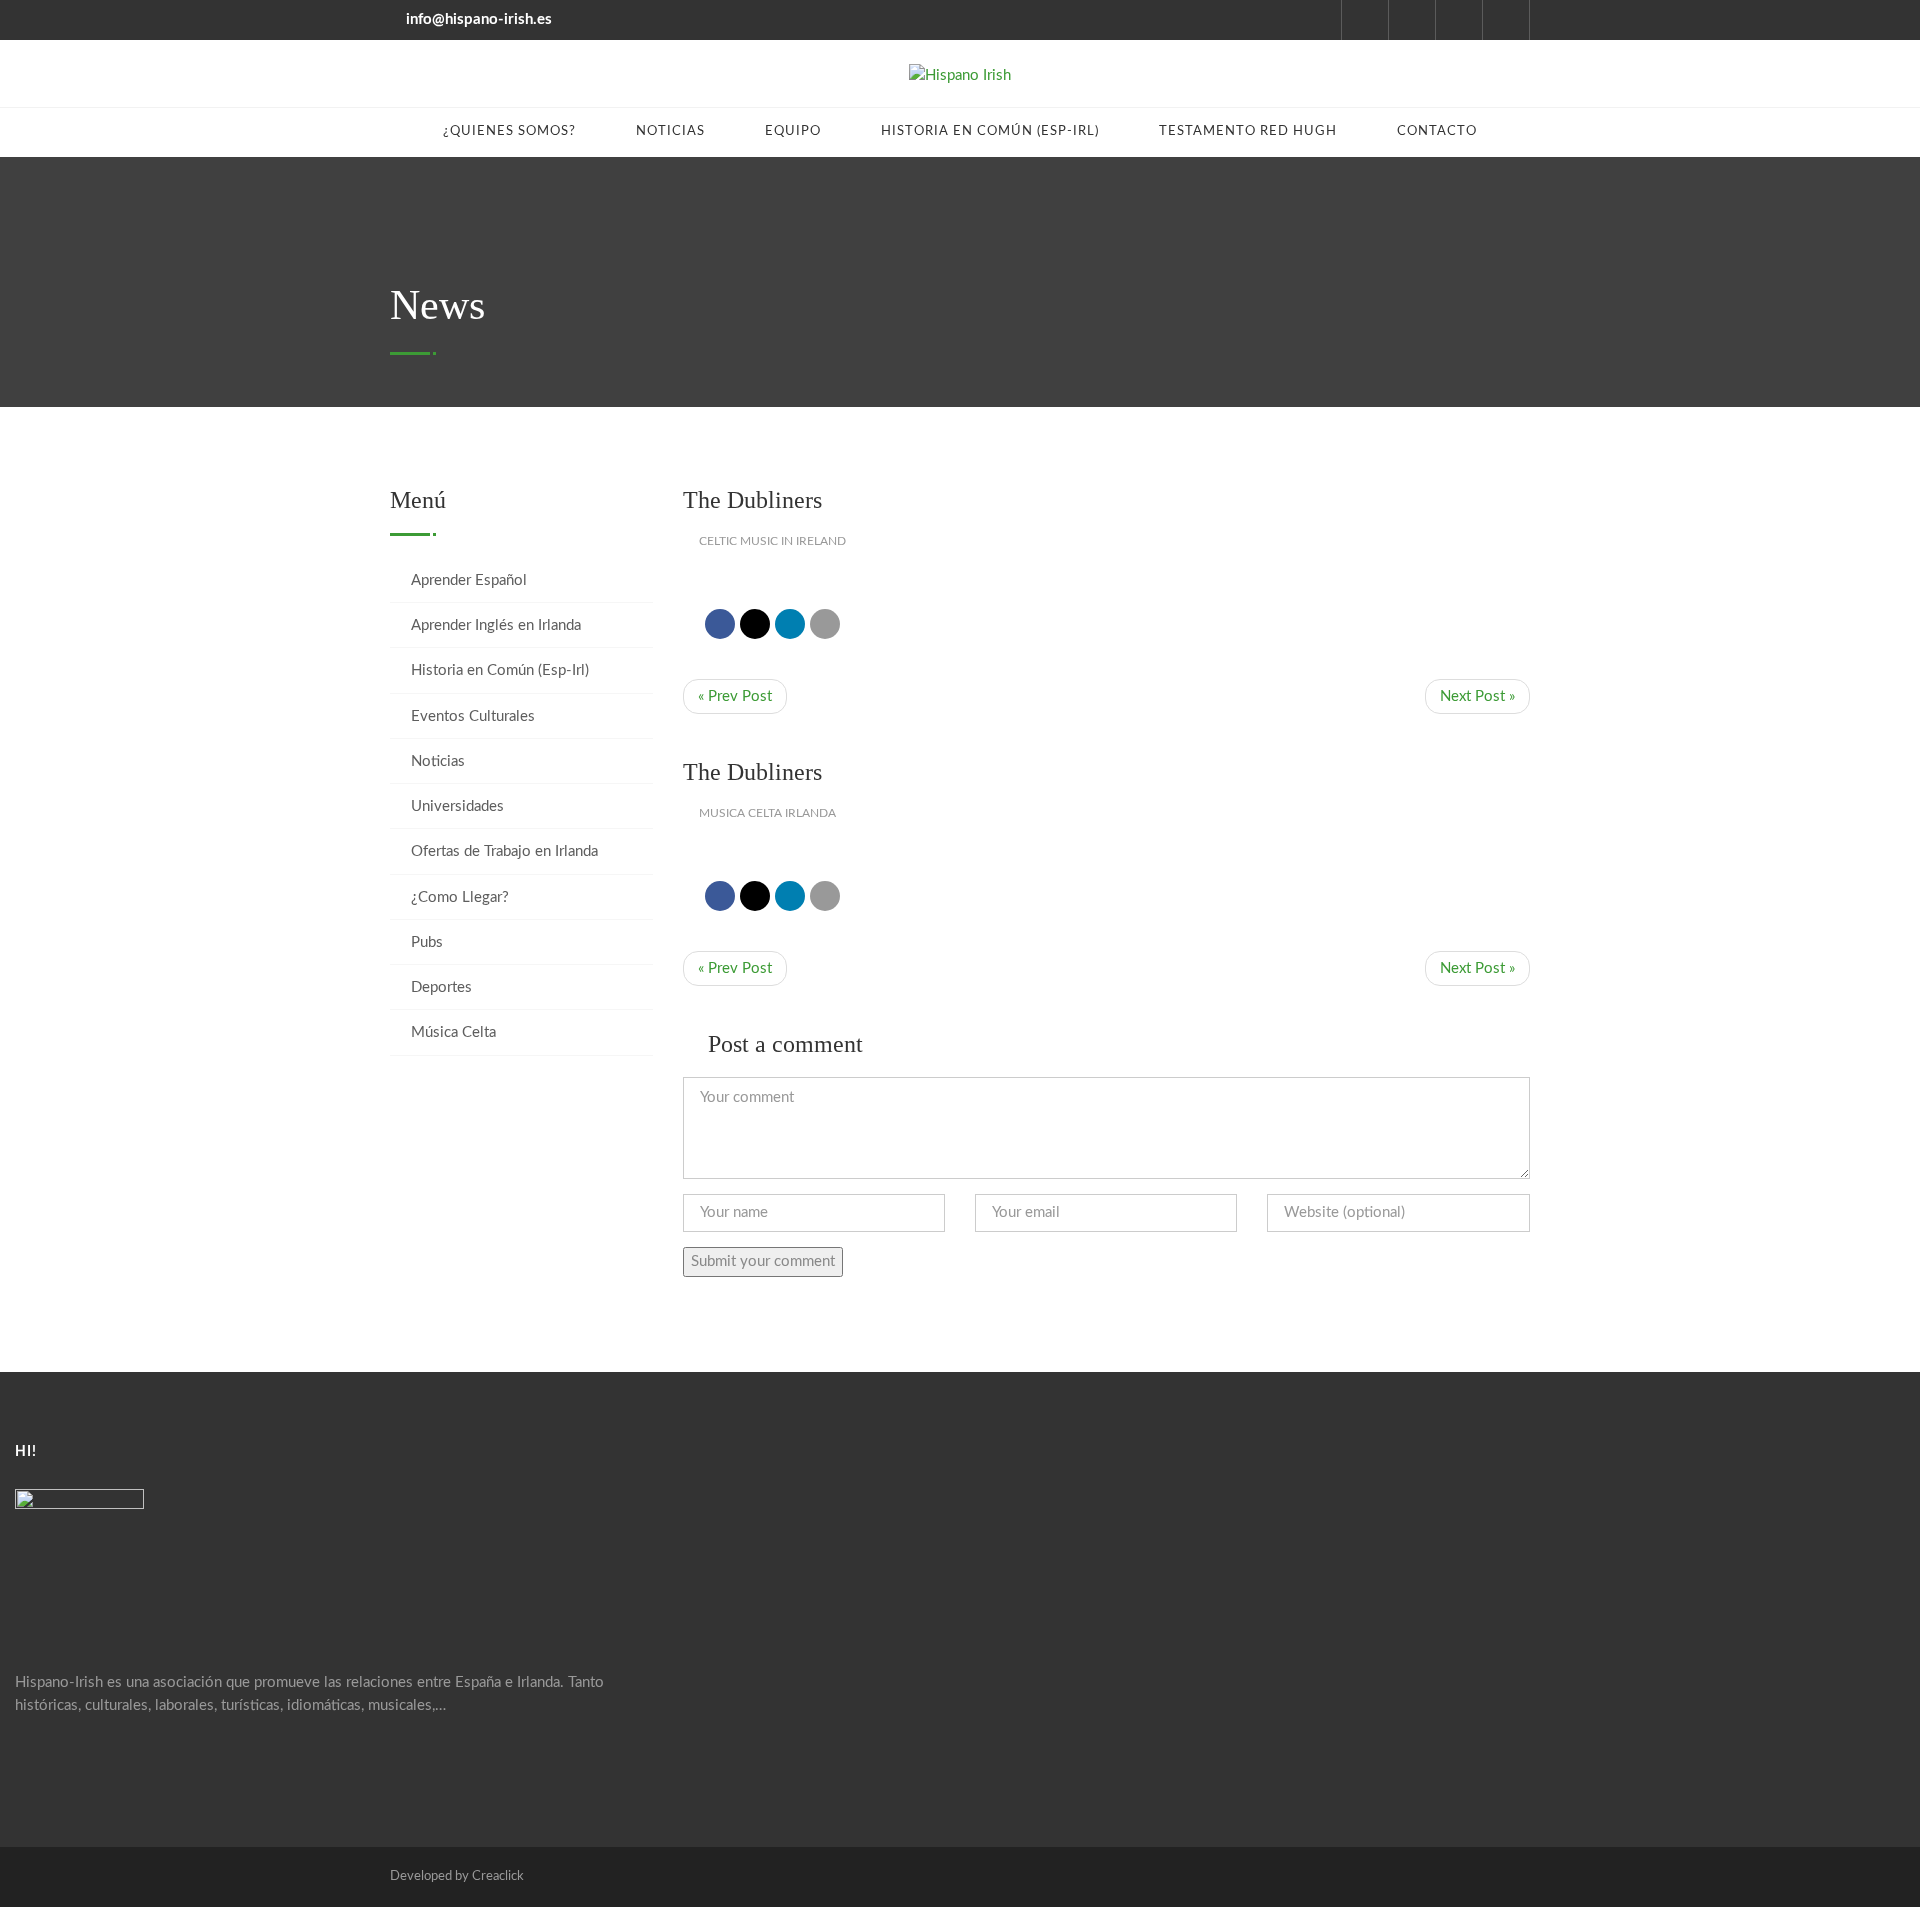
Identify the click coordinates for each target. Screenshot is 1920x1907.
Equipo (793, 131)
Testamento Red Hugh (1248, 131)
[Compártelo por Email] (825, 624)
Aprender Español (469, 580)
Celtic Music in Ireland (772, 541)
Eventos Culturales (473, 716)
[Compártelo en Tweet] (755, 624)
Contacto (1437, 131)
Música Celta (453, 1032)
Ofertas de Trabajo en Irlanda (504, 851)
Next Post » (1477, 696)
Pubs (427, 942)
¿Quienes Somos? (509, 131)
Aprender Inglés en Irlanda (496, 625)
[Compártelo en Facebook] (720, 624)
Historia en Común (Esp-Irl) (990, 131)
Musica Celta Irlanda (767, 813)
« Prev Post (735, 696)
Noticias (670, 131)
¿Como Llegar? (460, 897)
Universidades (457, 806)
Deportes (441, 987)
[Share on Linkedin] (790, 624)
